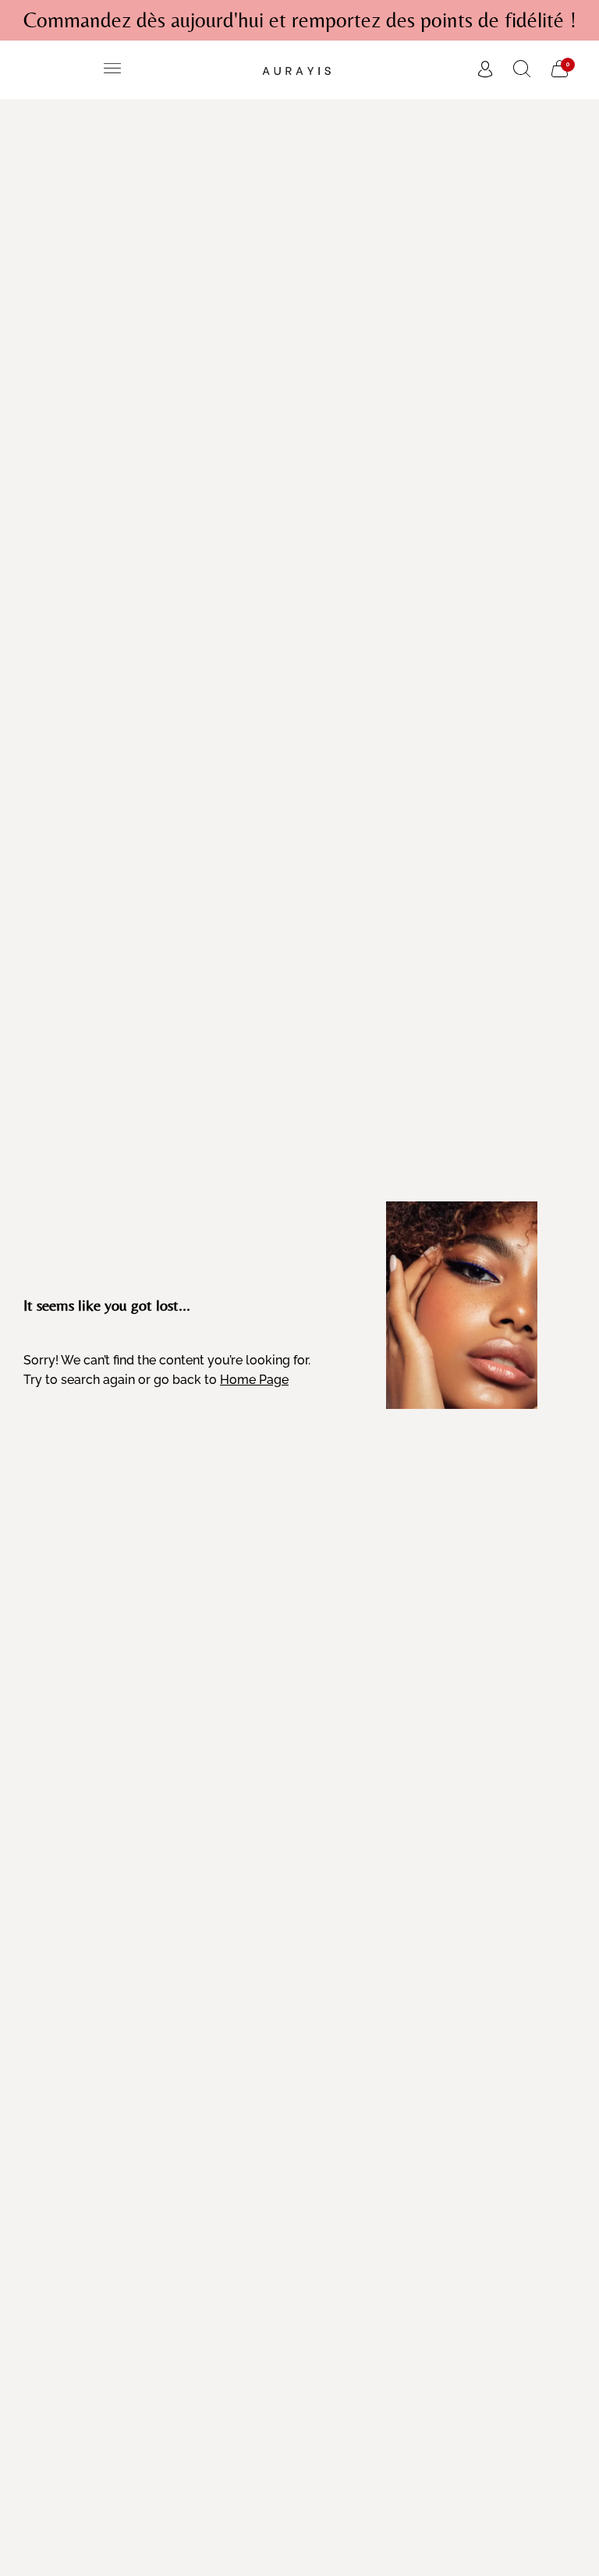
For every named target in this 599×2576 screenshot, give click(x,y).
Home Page (254, 1380)
